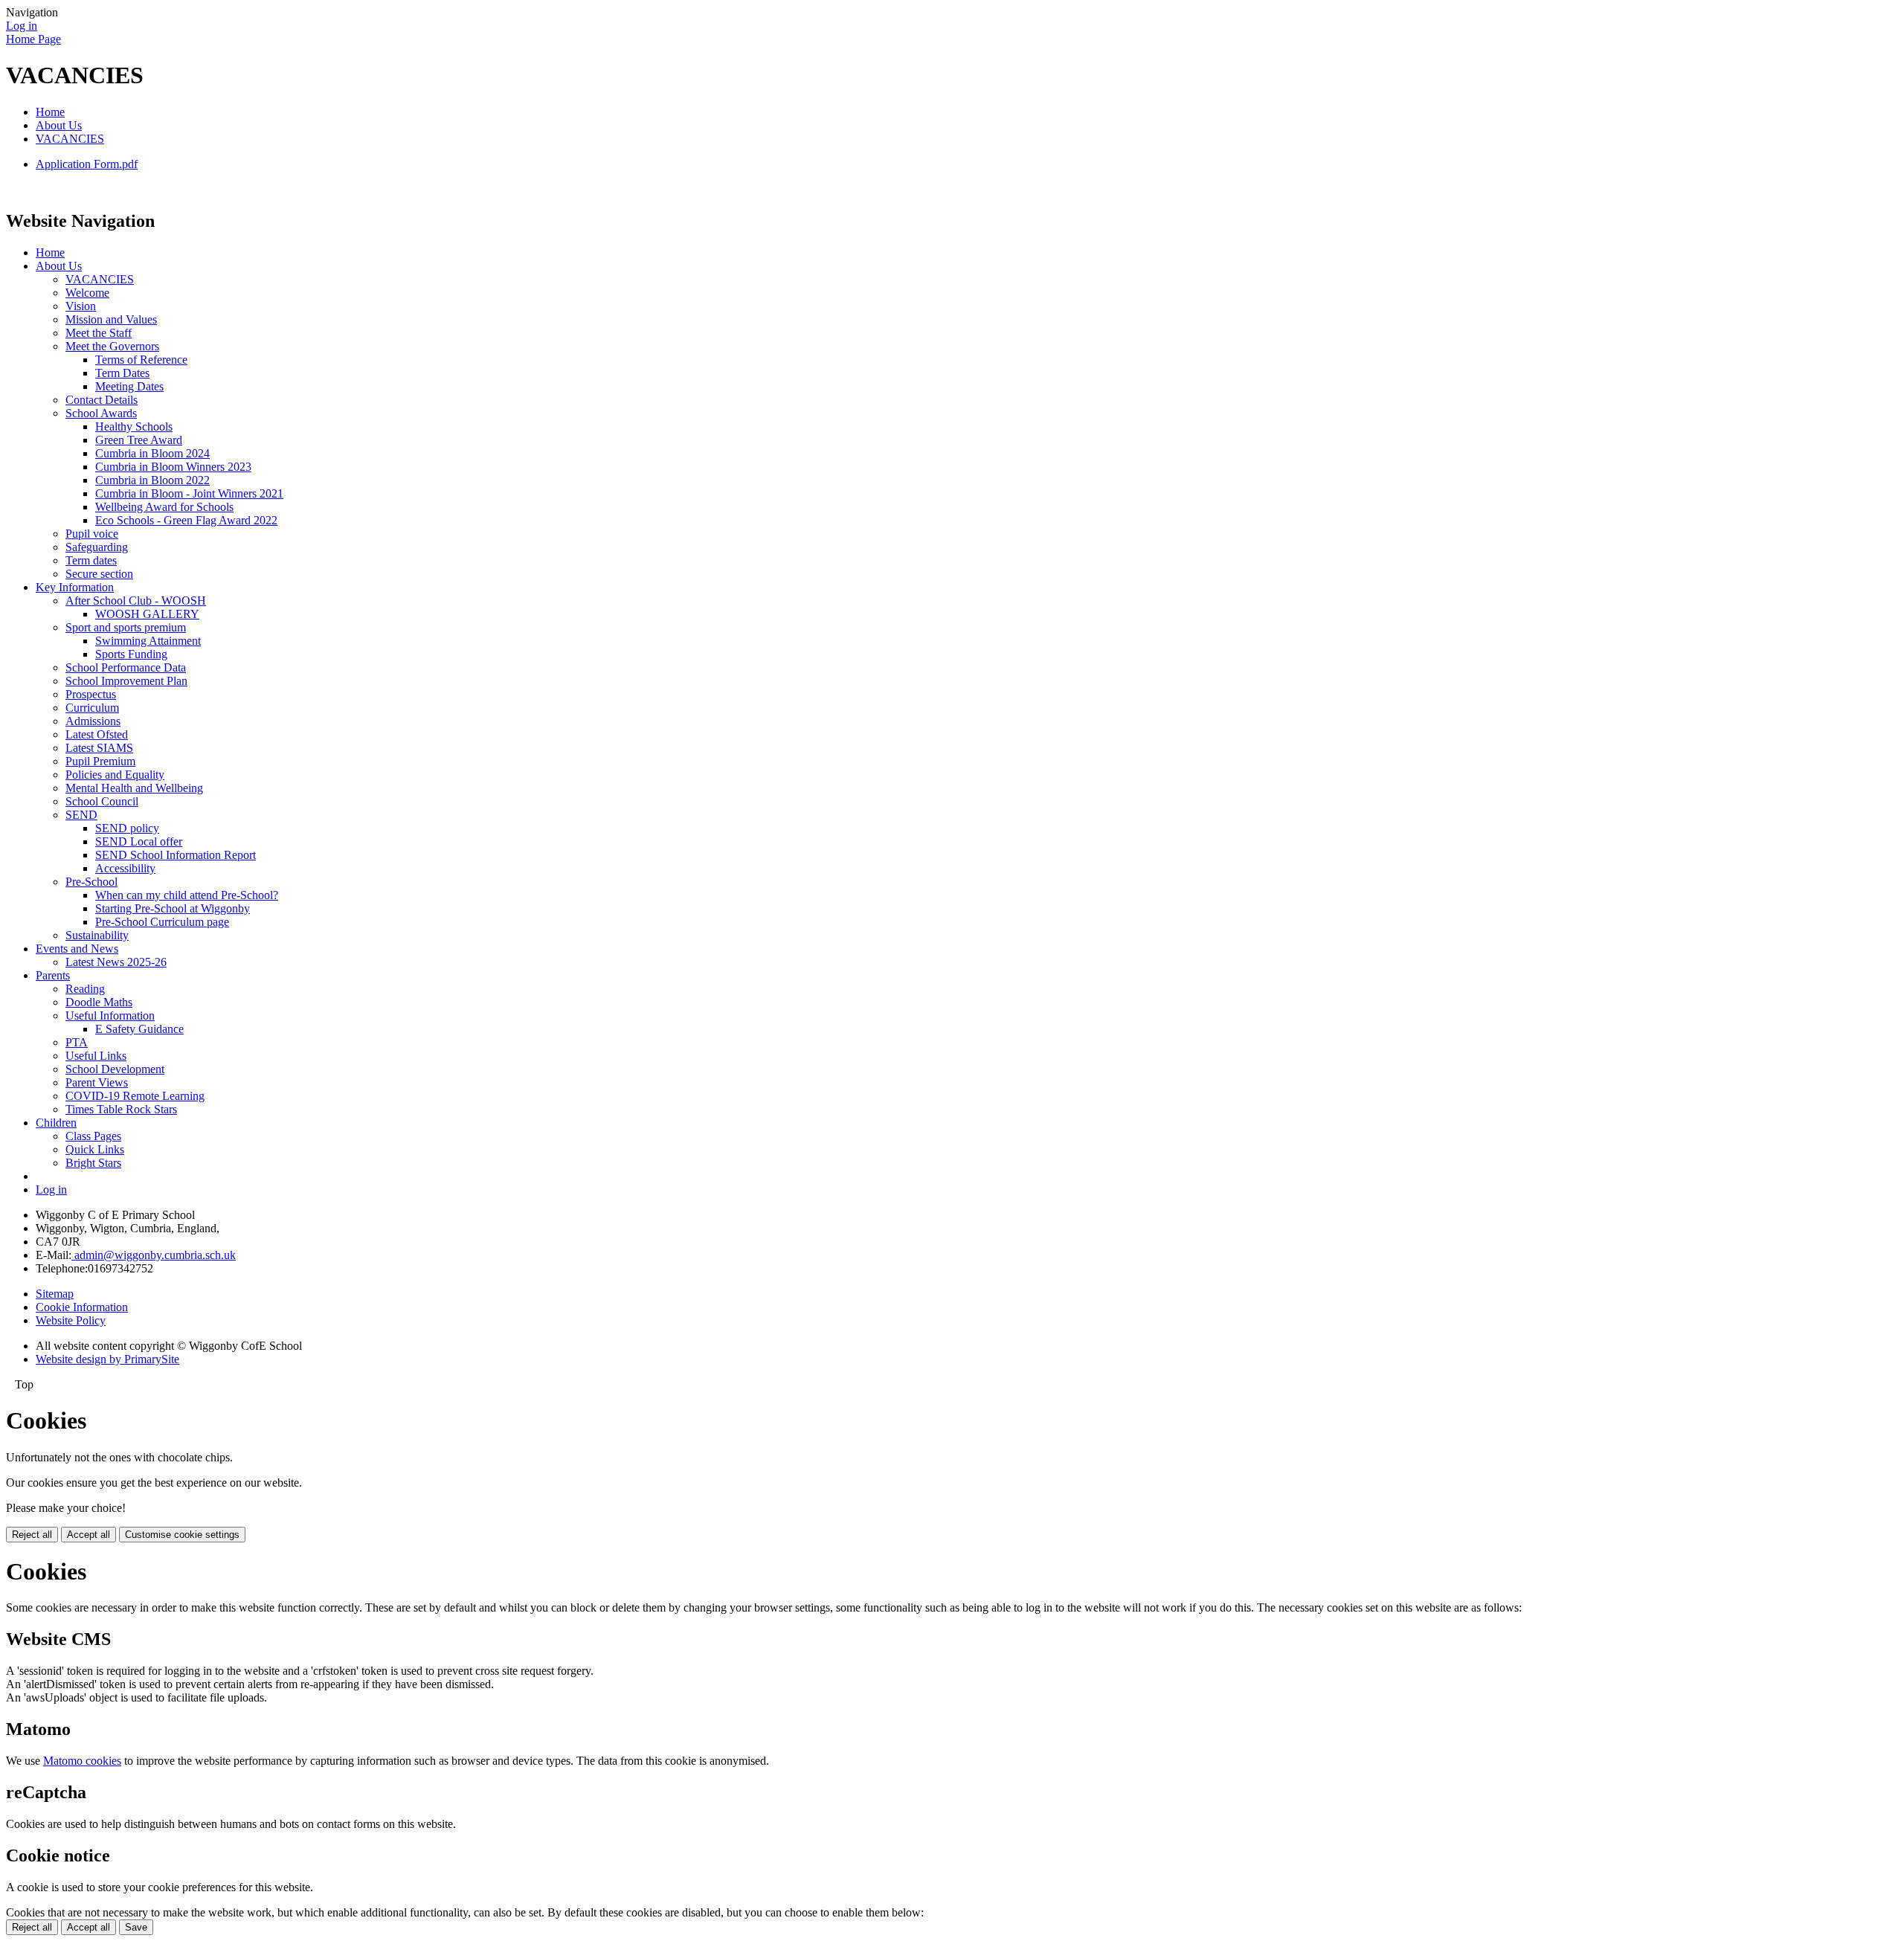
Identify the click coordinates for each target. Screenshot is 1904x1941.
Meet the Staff (99, 333)
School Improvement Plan (126, 681)
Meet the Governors (112, 346)
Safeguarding (97, 547)
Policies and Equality (115, 775)
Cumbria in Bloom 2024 (152, 453)
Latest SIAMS (99, 748)
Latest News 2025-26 (116, 962)
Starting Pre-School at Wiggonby (173, 908)
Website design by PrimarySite (107, 1359)
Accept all (89, 1535)
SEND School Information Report (176, 855)
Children (56, 1123)
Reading (85, 989)
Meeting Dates (129, 386)
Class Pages (93, 1136)
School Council (102, 801)
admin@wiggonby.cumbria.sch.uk (154, 1255)
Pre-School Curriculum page (162, 922)
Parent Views (97, 1082)
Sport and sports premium (126, 627)
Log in (22, 26)
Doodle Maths (99, 1002)
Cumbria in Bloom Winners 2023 (173, 467)
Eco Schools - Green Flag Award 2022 (186, 520)
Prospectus (91, 694)
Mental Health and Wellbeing (134, 788)
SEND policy (127, 828)
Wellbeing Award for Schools (164, 507)
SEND (81, 815)
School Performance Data (126, 667)
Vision (81, 306)
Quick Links (95, 1149)
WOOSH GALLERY (147, 614)
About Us (59, 125)
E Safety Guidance (139, 1029)
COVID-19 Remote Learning (135, 1096)
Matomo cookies (82, 1761)
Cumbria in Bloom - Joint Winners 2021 (189, 493)
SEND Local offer (139, 841)
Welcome (87, 293)
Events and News (77, 949)
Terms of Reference (141, 360)
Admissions (93, 721)
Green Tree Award (139, 440)
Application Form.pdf (87, 164)
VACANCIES (70, 139)
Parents (53, 975)
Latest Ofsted (97, 734)
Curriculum (92, 708)
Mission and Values (111, 319)
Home (50, 112)
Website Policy (71, 1320)
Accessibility (125, 868)
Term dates (91, 560)
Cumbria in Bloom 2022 (152, 480)
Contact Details (102, 400)
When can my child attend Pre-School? (187, 895)
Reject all (32, 1535)
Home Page (33, 39)
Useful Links (96, 1056)
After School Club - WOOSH (136, 601)
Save (136, 1927)
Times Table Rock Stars (121, 1109)
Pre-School (91, 882)
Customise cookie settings (182, 1535)
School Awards (101, 413)
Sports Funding (131, 654)
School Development (115, 1069)
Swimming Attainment (148, 641)
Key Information (75, 587)
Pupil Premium (100, 761)
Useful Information (110, 1015)
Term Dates (122, 373)
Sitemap (55, 1294)
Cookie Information (82, 1307)
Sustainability (97, 935)
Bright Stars (93, 1163)
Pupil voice (92, 534)
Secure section (99, 574)
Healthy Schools (134, 426)
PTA (77, 1042)
